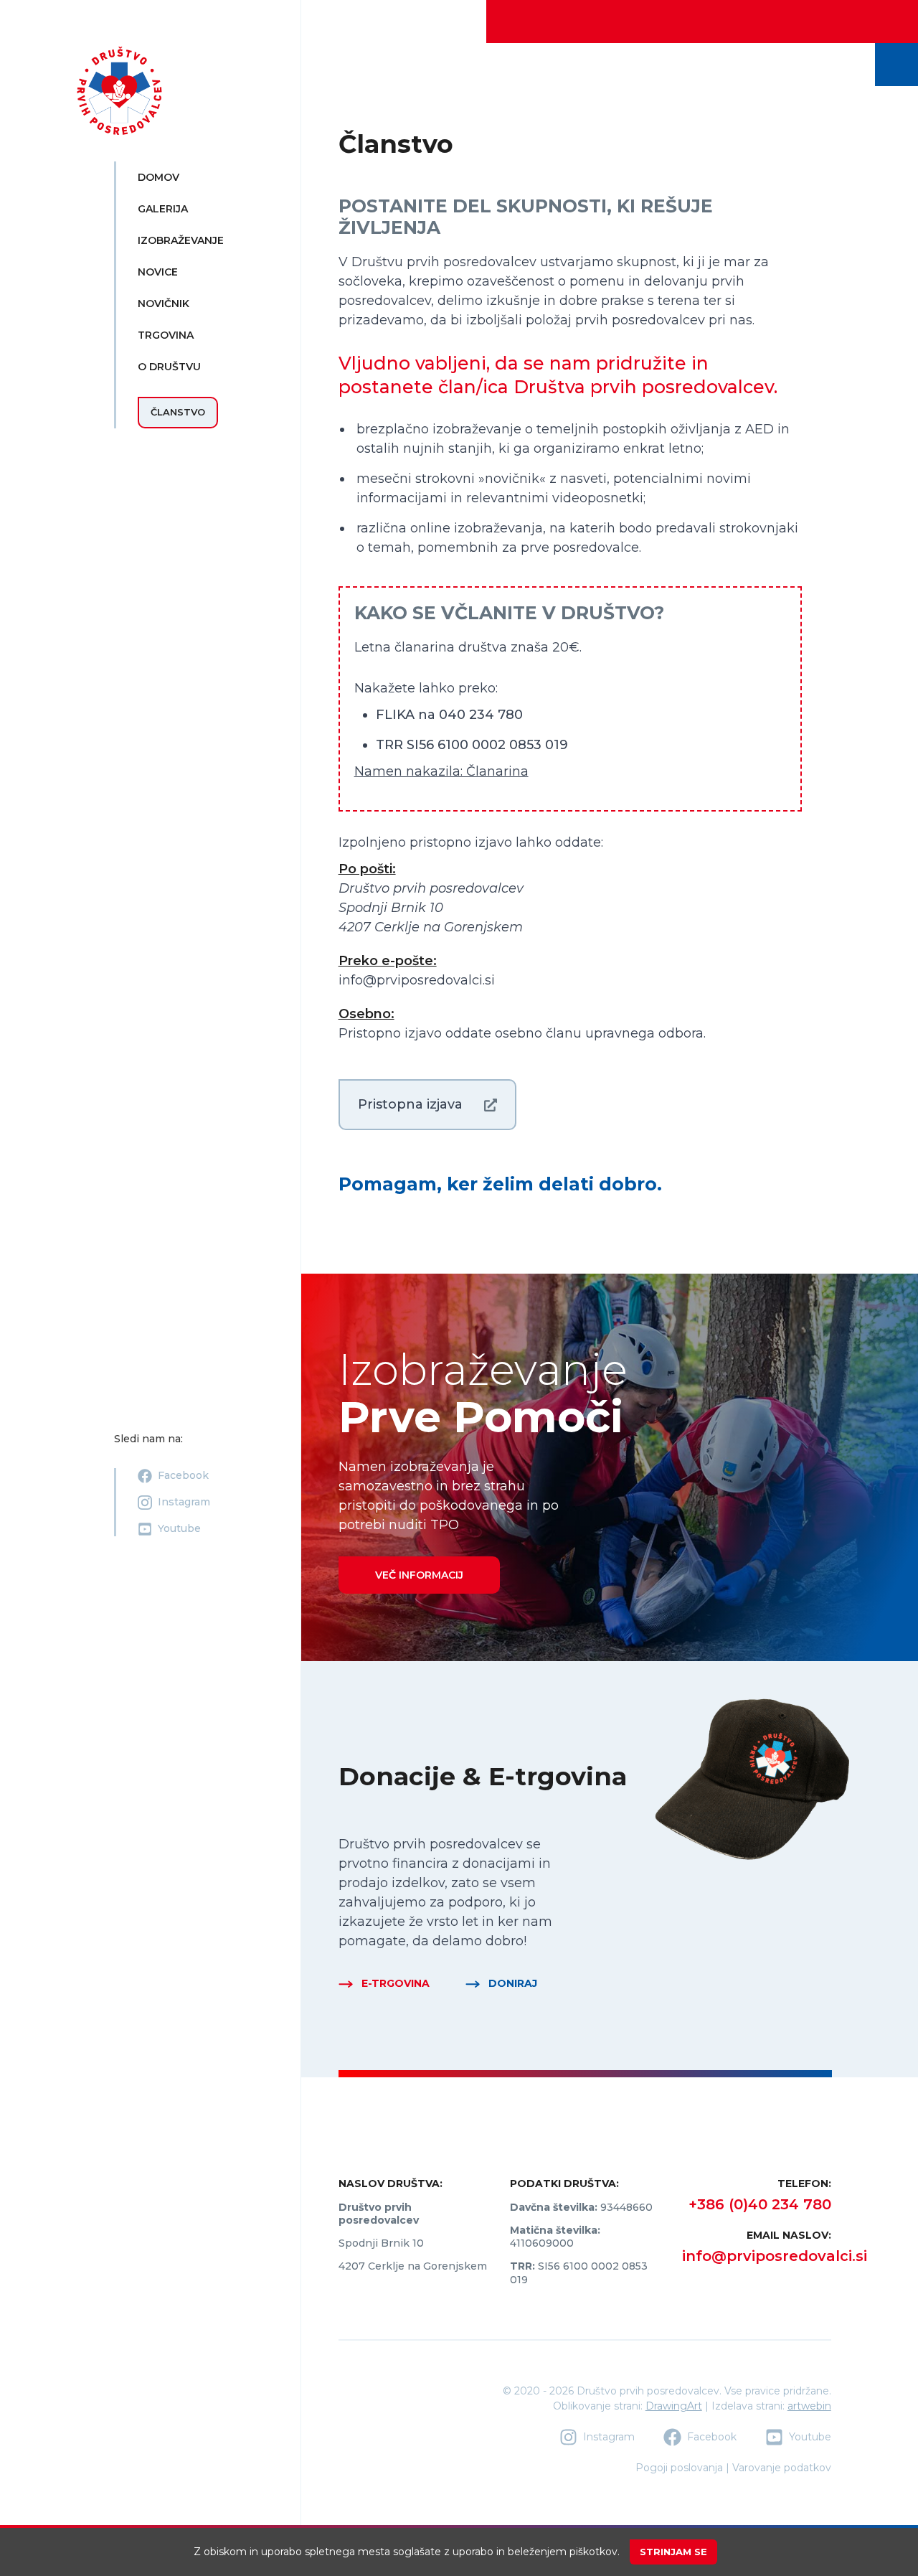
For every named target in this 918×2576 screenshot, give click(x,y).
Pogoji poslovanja (679, 2468)
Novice (158, 272)
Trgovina (166, 335)
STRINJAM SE (673, 2552)
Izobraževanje (181, 240)
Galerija (163, 209)
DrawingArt (674, 2406)
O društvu (169, 367)
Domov (158, 177)
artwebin (809, 2406)
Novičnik (164, 304)
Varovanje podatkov (782, 2468)
